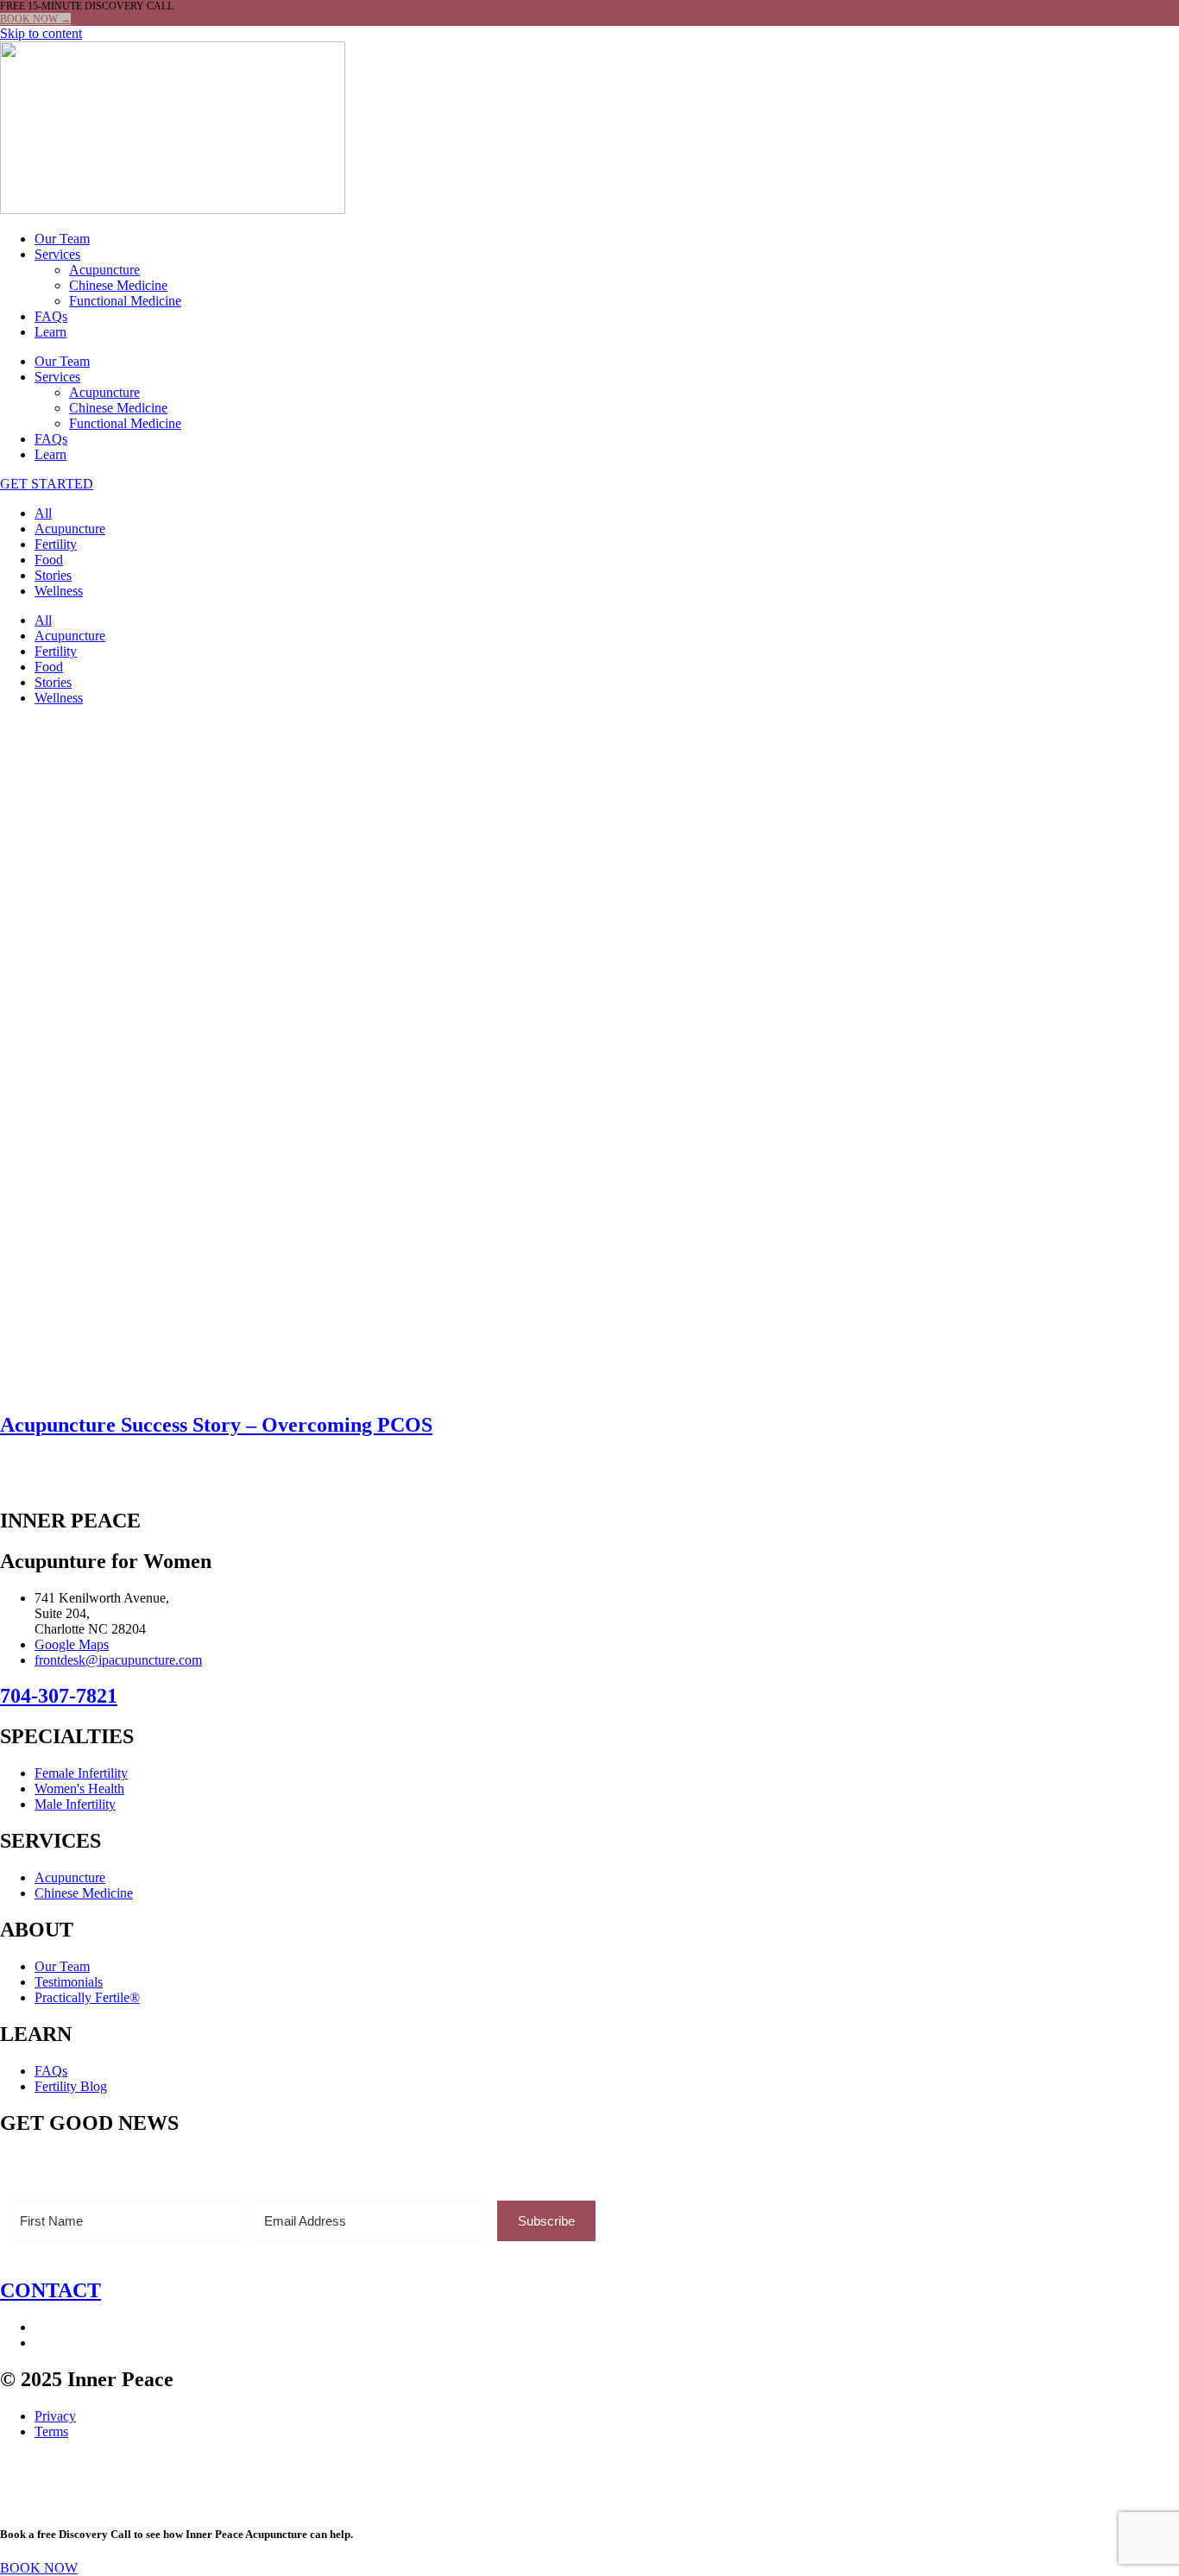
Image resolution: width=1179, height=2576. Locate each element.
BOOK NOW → (35, 19)
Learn (50, 332)
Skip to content (41, 33)
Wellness (59, 591)
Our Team (62, 239)
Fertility (56, 544)
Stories (53, 575)
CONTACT (50, 2290)
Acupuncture (104, 270)
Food (49, 560)
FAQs (51, 316)
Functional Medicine (125, 301)
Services (57, 254)
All (43, 513)
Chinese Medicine (118, 285)
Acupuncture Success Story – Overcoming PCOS (216, 1425)
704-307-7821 (59, 1696)
